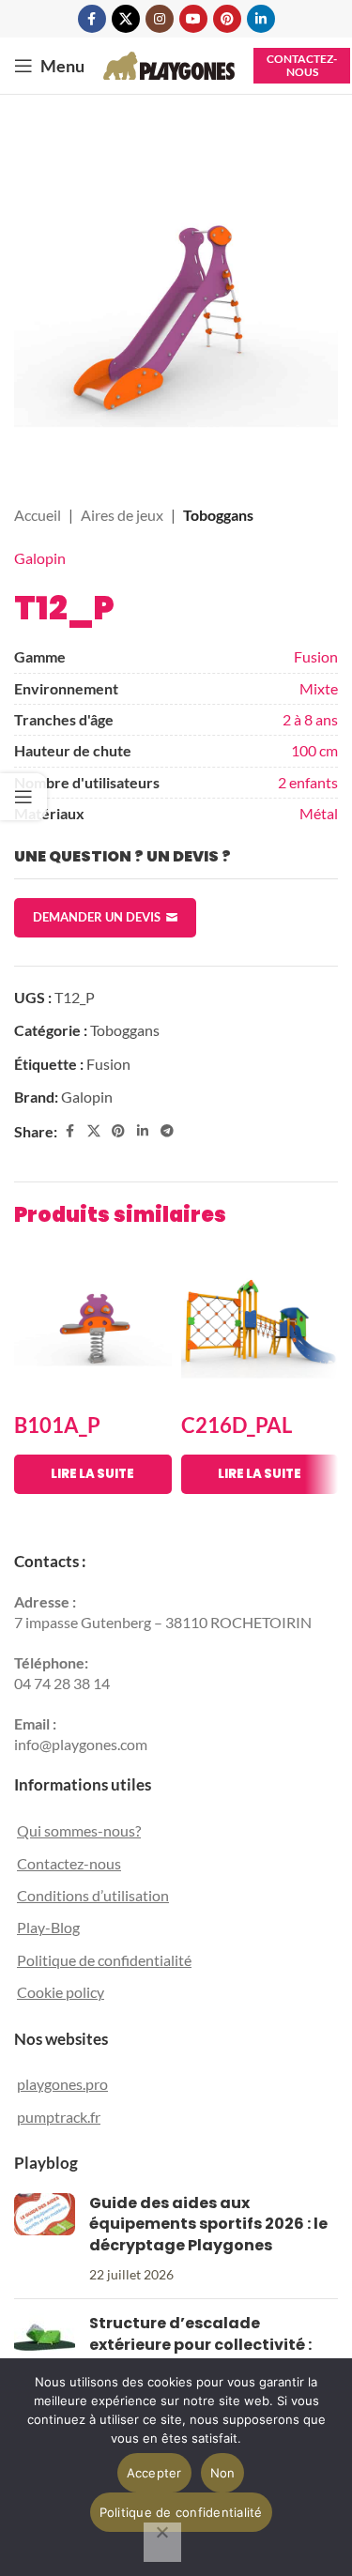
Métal (319, 813)
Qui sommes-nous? (79, 1830)
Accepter (154, 2473)
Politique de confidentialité (104, 1960)
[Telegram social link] (167, 1131)
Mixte (319, 688)
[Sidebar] (23, 797)
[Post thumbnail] (45, 2239)
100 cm (314, 750)
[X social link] (126, 19)
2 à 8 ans (310, 719)
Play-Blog (48, 1927)
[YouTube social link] (193, 19)
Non (223, 2473)
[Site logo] (169, 63)
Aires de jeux (122, 515)
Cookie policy (61, 1992)
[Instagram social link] (160, 19)
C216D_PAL (237, 1425)
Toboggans (218, 515)
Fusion (316, 656)
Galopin (40, 558)
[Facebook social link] (92, 19)
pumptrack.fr (59, 2117)
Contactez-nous (302, 65)
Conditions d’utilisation (93, 1895)
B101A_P (57, 1425)
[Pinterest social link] (227, 19)
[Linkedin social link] (261, 19)
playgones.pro (62, 2084)
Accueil (38, 515)
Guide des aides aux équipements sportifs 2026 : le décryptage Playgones (208, 2224)
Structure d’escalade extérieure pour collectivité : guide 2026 (200, 2344)
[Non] (162, 2542)
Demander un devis (97, 917)
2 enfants (308, 782)
